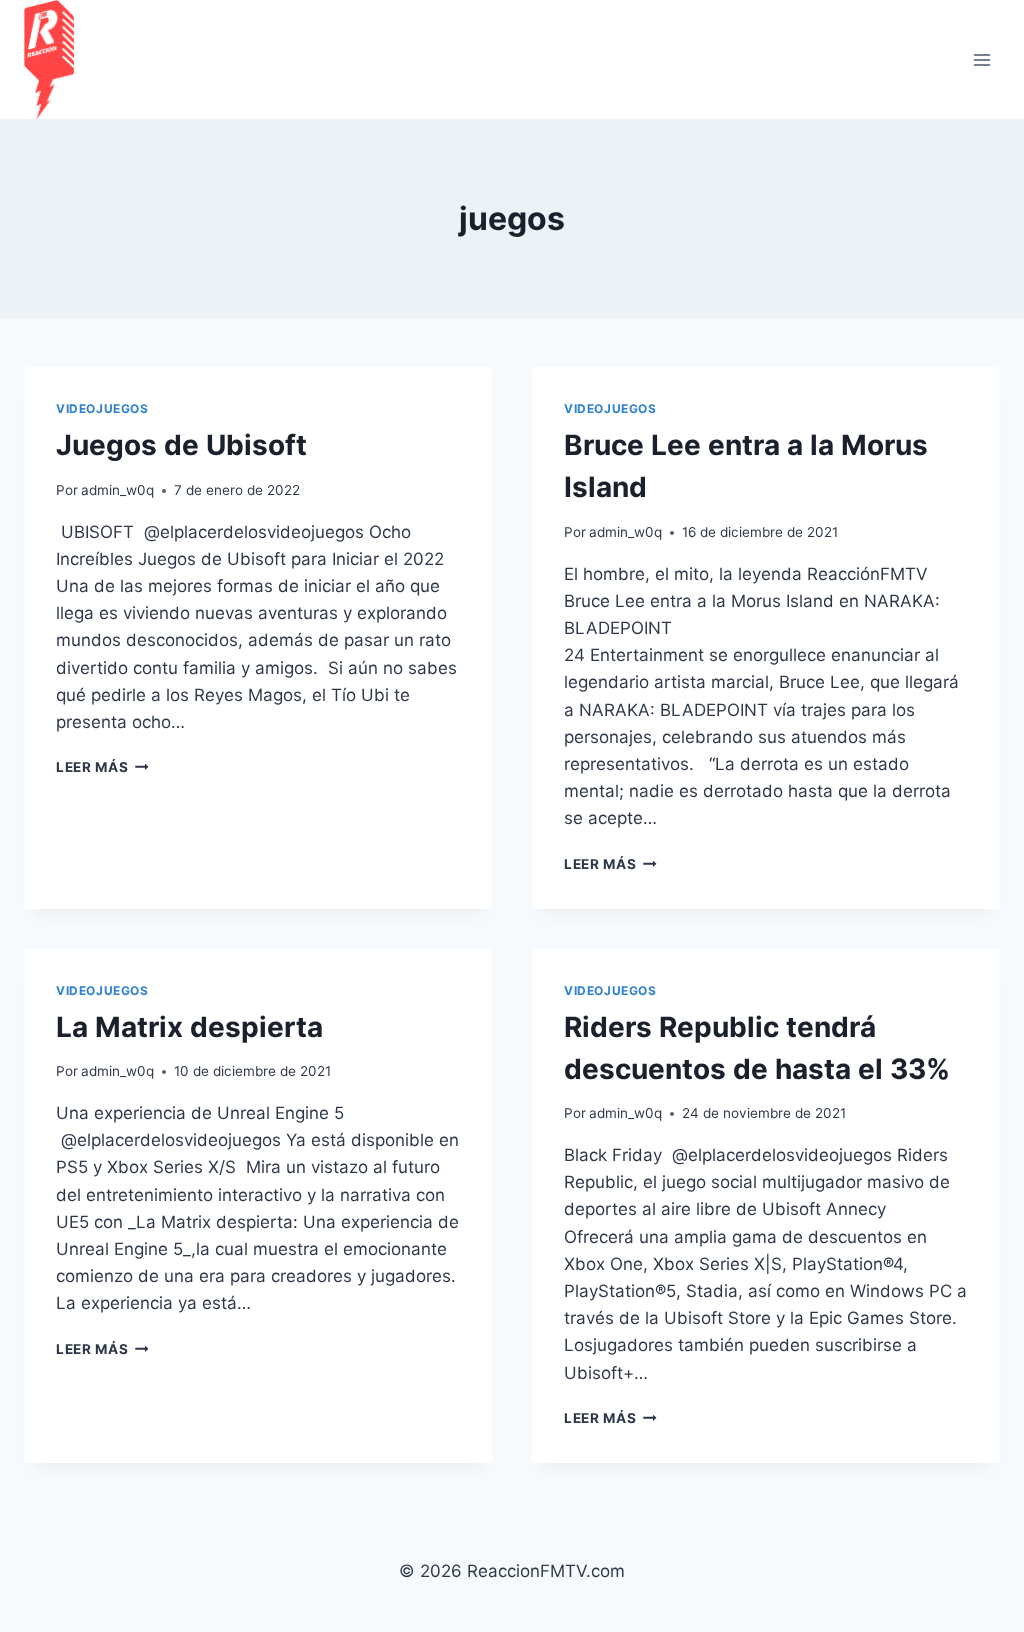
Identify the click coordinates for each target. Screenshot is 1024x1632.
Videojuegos (102, 408)
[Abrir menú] (981, 59)
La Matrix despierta (189, 1027)
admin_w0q (117, 490)
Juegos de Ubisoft (181, 445)
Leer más (102, 767)
